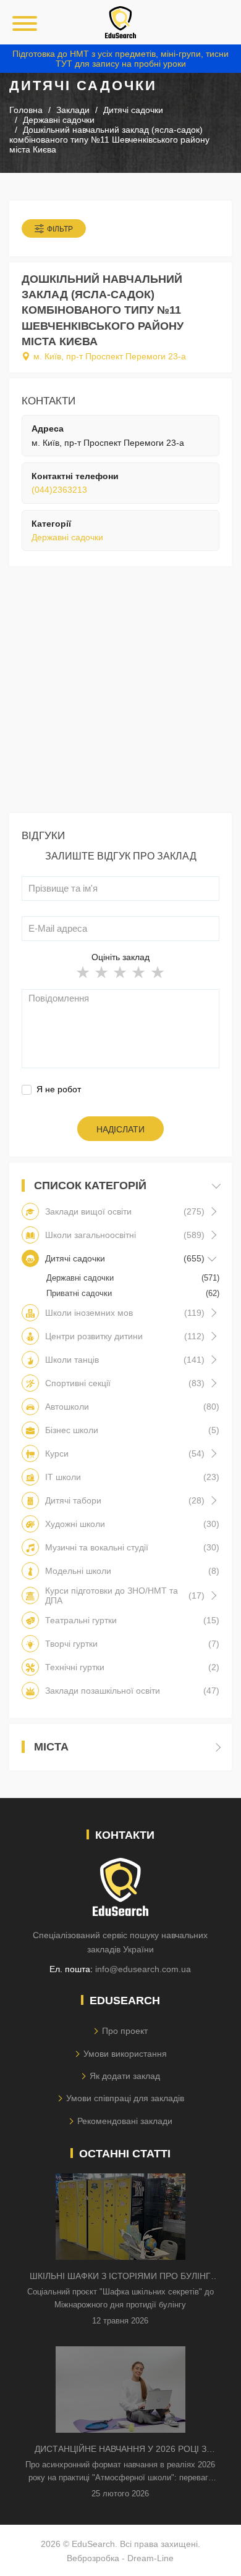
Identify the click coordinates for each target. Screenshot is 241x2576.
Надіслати (120, 1129)
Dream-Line (150, 2558)
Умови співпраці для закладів (125, 2098)
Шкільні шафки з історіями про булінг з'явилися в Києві (120, 2277)
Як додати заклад (125, 2076)
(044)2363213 (59, 490)
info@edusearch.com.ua (143, 1969)
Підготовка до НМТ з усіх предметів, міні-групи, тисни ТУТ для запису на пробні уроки (120, 59)
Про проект (125, 2031)
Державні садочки (67, 537)
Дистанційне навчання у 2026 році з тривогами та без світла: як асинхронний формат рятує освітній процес (120, 2450)
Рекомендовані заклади (125, 2121)
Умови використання (125, 2054)
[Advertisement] (120, 693)
